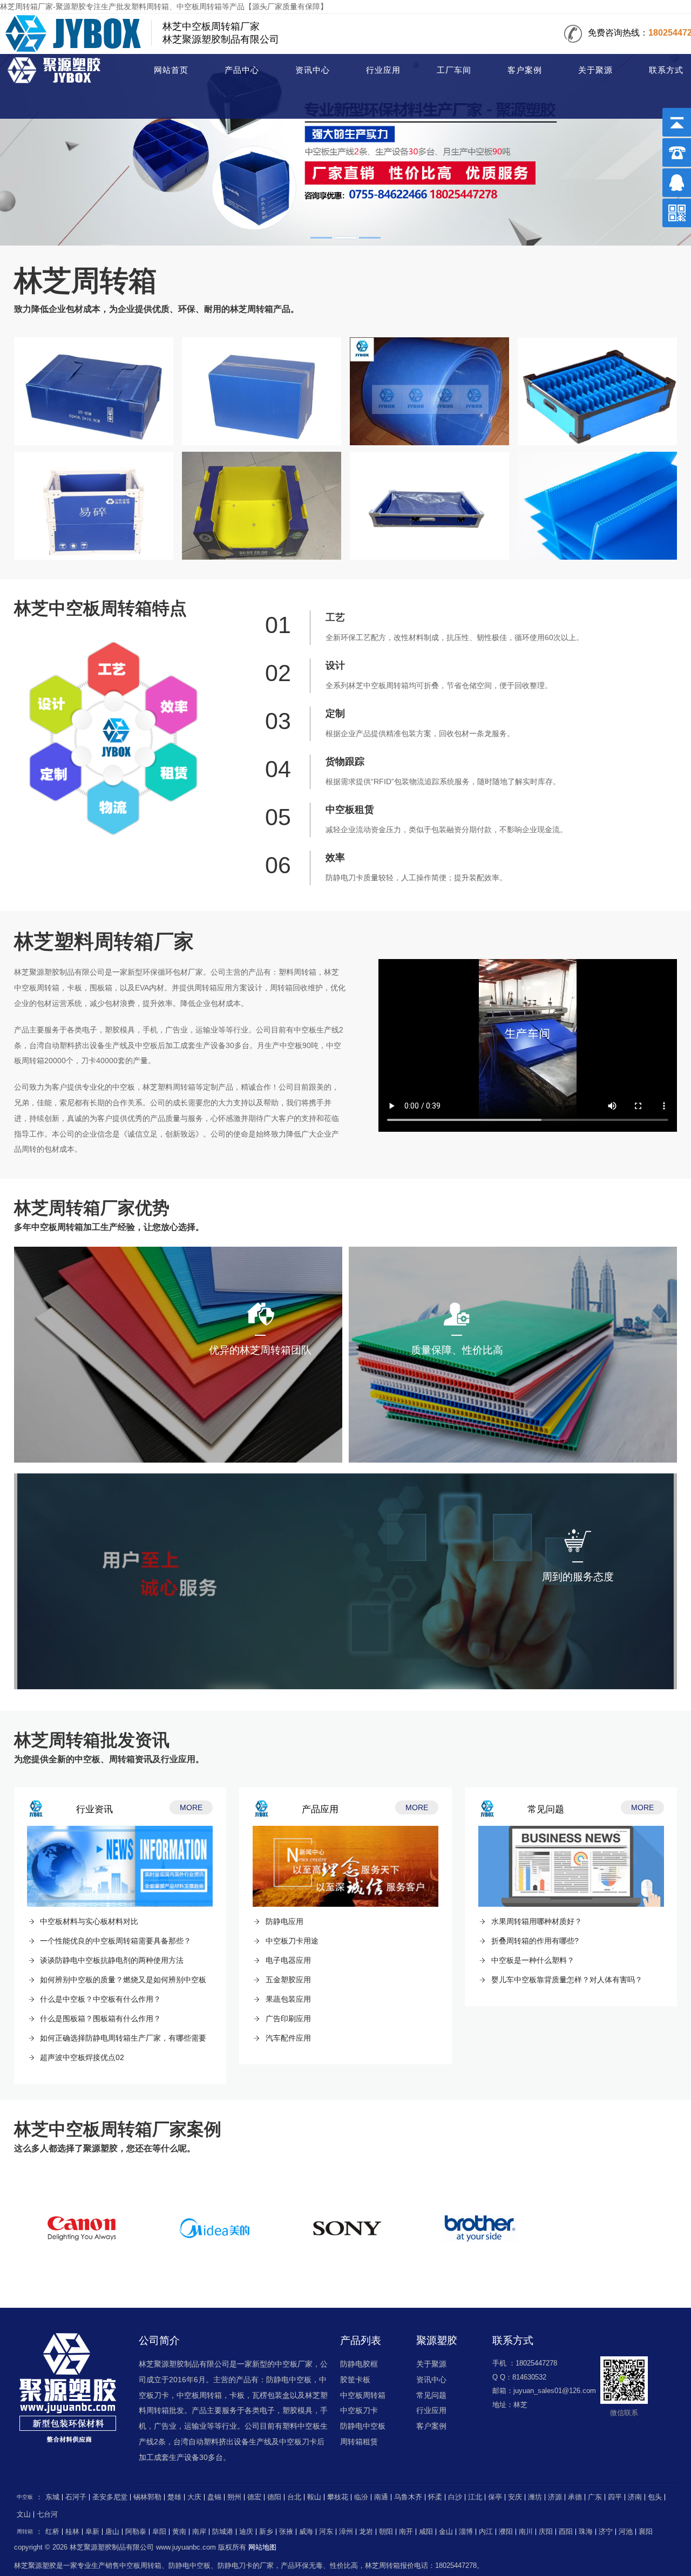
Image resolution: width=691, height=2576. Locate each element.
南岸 (199, 2532)
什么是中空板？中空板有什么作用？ (100, 1999)
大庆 (194, 2497)
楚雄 (174, 2497)
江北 (475, 2497)
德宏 (254, 2497)
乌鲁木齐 (408, 2497)
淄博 (466, 2532)
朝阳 (386, 2532)
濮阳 (506, 2532)
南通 (381, 2497)
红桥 (52, 2532)
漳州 (346, 2532)
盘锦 (214, 2497)
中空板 (25, 2497)
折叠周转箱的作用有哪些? (535, 1941)
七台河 (47, 2514)
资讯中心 (313, 70)
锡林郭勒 (147, 2497)
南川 (526, 2532)
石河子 (76, 2497)
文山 (24, 2514)
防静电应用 (284, 1921)
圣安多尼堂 (110, 2497)
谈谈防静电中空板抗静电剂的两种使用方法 (112, 1960)
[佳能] (82, 2229)
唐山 (112, 2532)
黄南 (179, 2532)
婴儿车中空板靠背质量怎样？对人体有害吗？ (567, 1980)
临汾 (361, 2497)
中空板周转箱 (363, 2395)
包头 (655, 2497)
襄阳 (646, 2532)
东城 (52, 2497)
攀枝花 (338, 2497)
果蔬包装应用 (288, 1999)
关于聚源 (595, 70)
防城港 (223, 2532)
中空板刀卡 (359, 2410)
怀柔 (435, 2497)
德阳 (274, 2497)
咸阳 (426, 2532)
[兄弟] (480, 2229)
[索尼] (347, 2229)
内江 (486, 2532)
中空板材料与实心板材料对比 (89, 1921)
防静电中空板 (363, 2426)
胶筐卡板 (355, 2380)
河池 (626, 2532)
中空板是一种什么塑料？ (533, 1960)
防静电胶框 (359, 2364)
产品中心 (242, 70)
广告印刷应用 (288, 2018)
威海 (306, 2532)
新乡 (266, 2532)
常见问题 (431, 2395)
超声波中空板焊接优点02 (82, 2057)
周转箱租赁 (359, 2442)
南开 (406, 2532)
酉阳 (566, 2532)
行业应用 (383, 70)
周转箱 (58, 71)
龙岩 (366, 2532)
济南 (635, 2497)
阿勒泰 (136, 2532)
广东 (595, 2497)
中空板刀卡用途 (292, 1941)
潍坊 (535, 2497)
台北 (294, 2497)
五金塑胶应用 (288, 1980)
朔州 (234, 2497)
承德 (575, 2497)
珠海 (586, 2532)
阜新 (92, 2532)
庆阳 (546, 2532)
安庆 (515, 2497)
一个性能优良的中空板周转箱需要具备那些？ (116, 1941)
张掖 (286, 2532)
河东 (326, 2532)
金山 (446, 2532)
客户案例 (525, 70)
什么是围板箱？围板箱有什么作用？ (100, 2018)
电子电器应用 (288, 1960)
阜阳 (159, 2532)
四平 (615, 2497)
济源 (555, 2497)
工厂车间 (454, 70)
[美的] (214, 2229)
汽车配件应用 (288, 2038)
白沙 (455, 2497)
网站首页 (171, 70)
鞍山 (314, 2497)
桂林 (72, 2532)
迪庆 (246, 2532)
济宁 (606, 2532)
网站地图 (262, 2547)
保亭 (495, 2497)
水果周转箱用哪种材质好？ (537, 1921)
